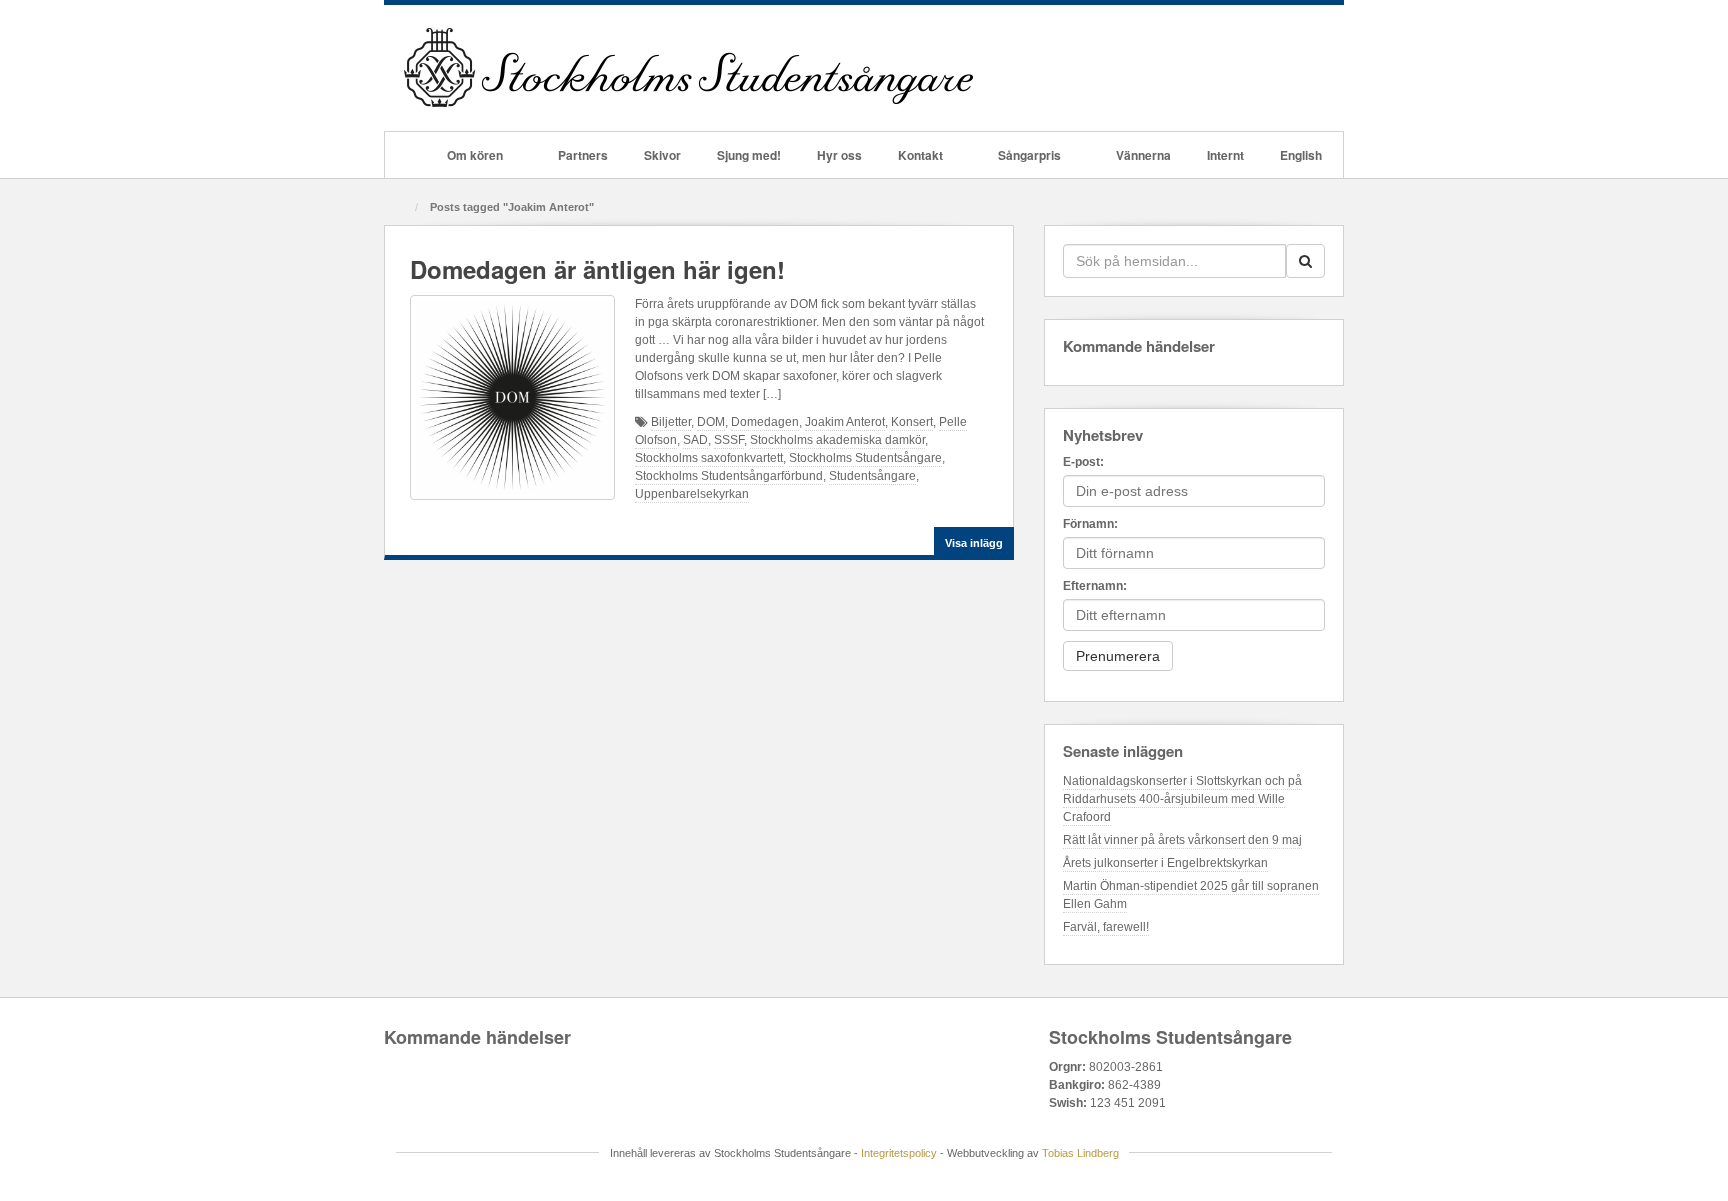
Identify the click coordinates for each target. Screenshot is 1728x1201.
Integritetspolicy (899, 1153)
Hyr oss (839, 155)
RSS (1295, 68)
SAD (695, 440)
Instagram (1214, 68)
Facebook (1160, 68)
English (1301, 155)
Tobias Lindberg (1080, 1153)
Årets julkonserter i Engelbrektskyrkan (1165, 863)
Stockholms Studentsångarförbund (729, 476)
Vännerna (1143, 155)
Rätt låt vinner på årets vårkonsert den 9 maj (1182, 840)
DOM (711, 422)
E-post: (1083, 462)
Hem (407, 155)
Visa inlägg (974, 543)
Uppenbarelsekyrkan (692, 494)
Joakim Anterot (845, 422)
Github (1187, 68)
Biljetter (671, 422)
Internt (1225, 155)
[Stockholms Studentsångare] (688, 67)
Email (1133, 68)
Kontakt (920, 155)
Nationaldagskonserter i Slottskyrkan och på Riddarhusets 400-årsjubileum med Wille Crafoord (1182, 799)
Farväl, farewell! (1106, 927)
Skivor (662, 155)
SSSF (729, 440)
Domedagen (765, 422)
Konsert (912, 422)
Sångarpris (1029, 155)
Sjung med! (749, 155)
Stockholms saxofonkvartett (709, 458)
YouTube (1268, 68)
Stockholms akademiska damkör (837, 440)
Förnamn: (1090, 524)
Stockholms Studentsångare (865, 458)
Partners (583, 155)
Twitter (1241, 68)
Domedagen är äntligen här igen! (597, 269)
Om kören (475, 155)
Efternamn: (1095, 586)
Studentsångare (872, 476)
